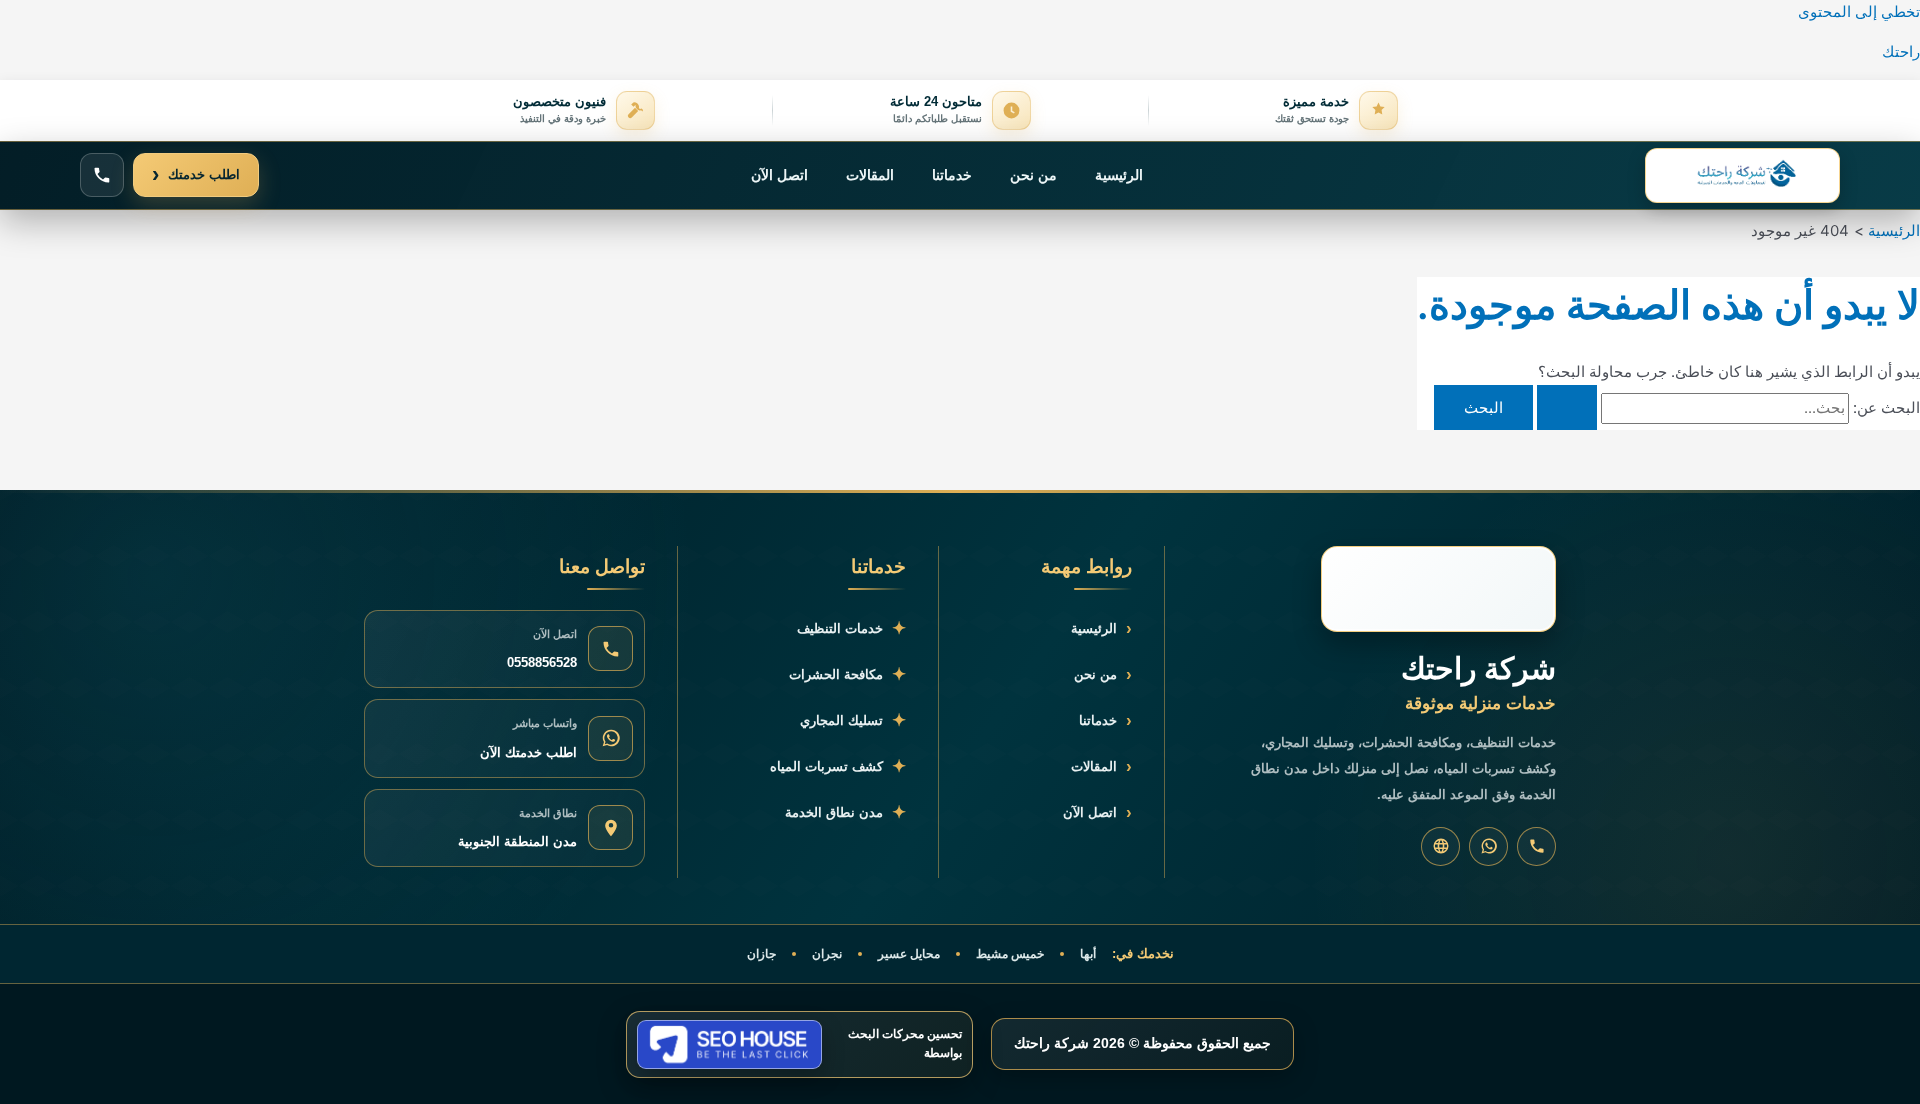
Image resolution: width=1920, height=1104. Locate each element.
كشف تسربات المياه (838, 766)
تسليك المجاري (853, 720)
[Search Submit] (1567, 407)
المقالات (870, 175)
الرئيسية (1119, 175)
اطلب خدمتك (196, 174)
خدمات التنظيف (851, 628)
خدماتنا (952, 175)
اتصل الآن (779, 175)
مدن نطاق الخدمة (845, 812)
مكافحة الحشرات (847, 674)
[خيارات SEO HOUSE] (729, 1044)
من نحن (1033, 175)
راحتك (1901, 51)
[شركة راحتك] (1438, 589)
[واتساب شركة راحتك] (1488, 846)
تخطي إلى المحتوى (1859, 11)
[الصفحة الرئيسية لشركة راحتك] (1742, 175)
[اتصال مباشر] (102, 175)
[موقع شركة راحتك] (1440, 846)
